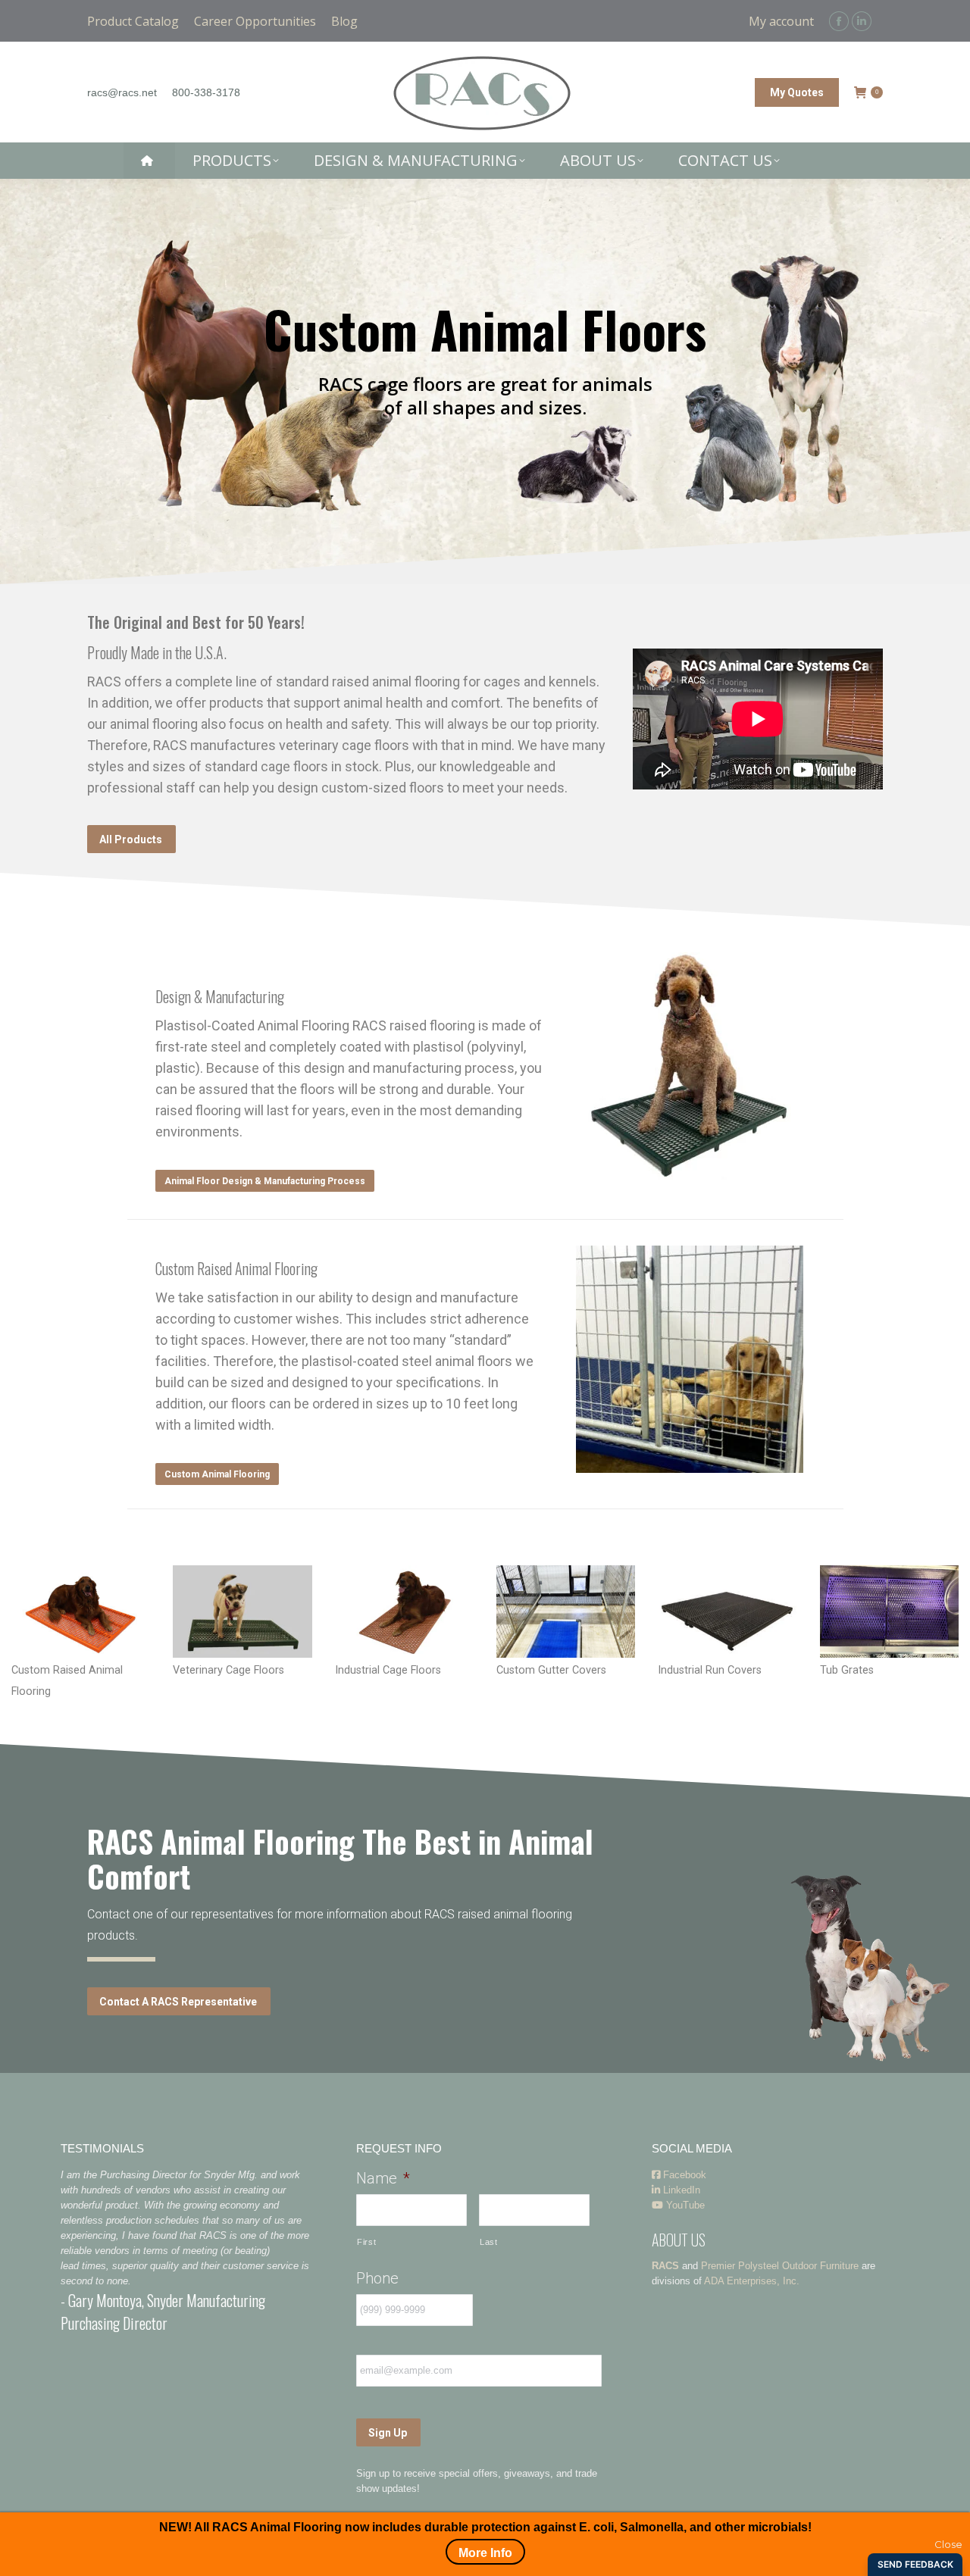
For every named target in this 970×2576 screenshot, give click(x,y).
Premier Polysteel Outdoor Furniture (780, 2266)
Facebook (683, 2175)
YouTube (684, 2205)
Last (489, 2242)
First (366, 2242)
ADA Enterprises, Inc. (752, 2281)
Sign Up (388, 2433)
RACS (665, 2266)
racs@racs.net (122, 92)
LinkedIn (680, 2190)
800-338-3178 (206, 92)
